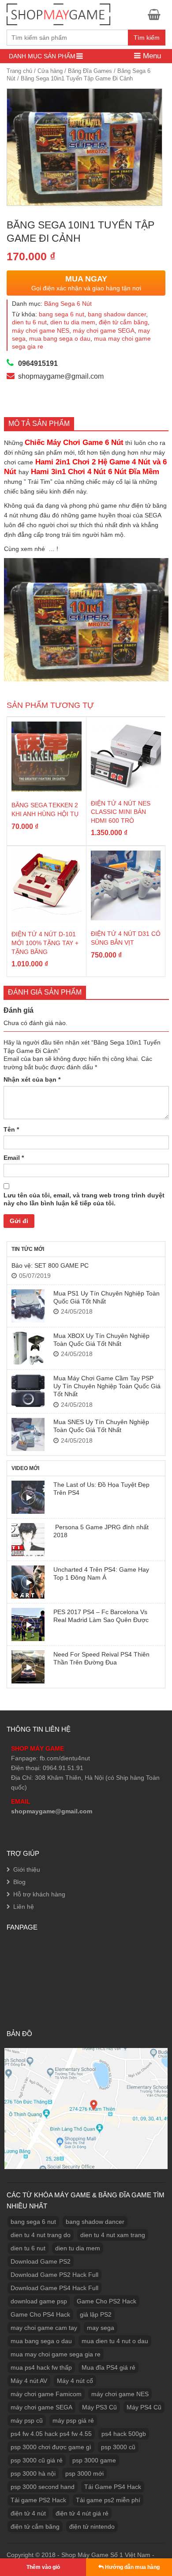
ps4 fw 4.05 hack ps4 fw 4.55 (51, 2434)
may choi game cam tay (44, 2328)
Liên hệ (24, 1907)
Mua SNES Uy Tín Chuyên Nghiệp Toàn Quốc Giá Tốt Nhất (101, 1426)
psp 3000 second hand (43, 2487)
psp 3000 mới (84, 2473)
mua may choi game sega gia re (56, 2354)
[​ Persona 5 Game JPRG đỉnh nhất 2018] (28, 1540)
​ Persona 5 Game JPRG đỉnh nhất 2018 (101, 1531)
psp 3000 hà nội (33, 2473)
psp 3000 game (94, 2460)
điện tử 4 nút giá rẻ (82, 2513)
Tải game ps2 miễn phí (108, 2500)
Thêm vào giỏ (43, 2567)
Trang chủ (19, 71)
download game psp (39, 2301)
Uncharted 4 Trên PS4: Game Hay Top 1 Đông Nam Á (101, 1573)
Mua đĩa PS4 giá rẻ (108, 2367)
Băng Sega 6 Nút (68, 304)
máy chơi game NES (41, 331)
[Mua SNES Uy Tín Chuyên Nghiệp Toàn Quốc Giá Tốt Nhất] (28, 1434)
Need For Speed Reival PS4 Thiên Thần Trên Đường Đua (101, 1658)
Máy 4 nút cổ (75, 2381)
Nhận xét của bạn (32, 1079)
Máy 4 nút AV (29, 2381)
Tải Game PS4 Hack (113, 2487)
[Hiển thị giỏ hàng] (157, 14)
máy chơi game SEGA (104, 331)
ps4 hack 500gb (124, 2434)
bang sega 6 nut (62, 314)
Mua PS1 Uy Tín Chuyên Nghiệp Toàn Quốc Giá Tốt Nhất (107, 1297)
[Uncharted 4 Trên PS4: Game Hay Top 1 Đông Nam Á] (28, 1582)
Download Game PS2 (41, 2261)
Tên (11, 1129)
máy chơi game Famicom (46, 2394)
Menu (151, 56)
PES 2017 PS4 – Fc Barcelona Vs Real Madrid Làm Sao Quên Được (101, 1616)
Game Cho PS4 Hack (40, 2314)
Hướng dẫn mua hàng (132, 2567)
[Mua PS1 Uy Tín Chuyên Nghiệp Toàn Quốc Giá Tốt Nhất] (28, 1306)
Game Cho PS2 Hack (107, 2301)
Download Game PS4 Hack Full (54, 2288)
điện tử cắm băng (123, 322)
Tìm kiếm (147, 38)
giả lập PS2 (96, 2314)
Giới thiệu (27, 1869)
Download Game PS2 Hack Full (54, 2275)
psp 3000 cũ (118, 2447)
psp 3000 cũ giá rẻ (37, 2460)
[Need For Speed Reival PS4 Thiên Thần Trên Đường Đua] (28, 1667)
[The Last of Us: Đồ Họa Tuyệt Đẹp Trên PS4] (28, 1497)
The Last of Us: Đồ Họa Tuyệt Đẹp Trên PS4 (101, 1489)
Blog (19, 1882)
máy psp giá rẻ (73, 2420)
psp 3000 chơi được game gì (51, 2447)
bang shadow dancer (117, 314)
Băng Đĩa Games (90, 71)
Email (14, 1158)
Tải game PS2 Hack (38, 2500)
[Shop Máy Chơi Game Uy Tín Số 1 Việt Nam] (58, 13)
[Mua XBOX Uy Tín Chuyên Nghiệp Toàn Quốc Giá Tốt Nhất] (28, 1348)
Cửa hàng (50, 71)
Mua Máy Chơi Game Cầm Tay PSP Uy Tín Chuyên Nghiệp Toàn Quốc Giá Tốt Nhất (107, 1386)
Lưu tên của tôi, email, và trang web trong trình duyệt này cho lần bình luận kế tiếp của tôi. (84, 1199)
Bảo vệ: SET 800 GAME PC (50, 1265)
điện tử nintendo (92, 2527)
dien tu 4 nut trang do (41, 2235)
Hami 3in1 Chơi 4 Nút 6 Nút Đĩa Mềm (95, 472)
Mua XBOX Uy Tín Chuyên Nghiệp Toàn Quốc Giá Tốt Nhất (101, 1340)
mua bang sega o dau (60, 338)
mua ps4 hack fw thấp (41, 2367)
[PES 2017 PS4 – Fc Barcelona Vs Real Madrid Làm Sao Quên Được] (28, 1624)
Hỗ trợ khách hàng (39, 1894)
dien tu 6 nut (29, 322)
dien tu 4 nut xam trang (113, 2235)
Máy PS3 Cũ (99, 2407)
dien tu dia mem (73, 322)
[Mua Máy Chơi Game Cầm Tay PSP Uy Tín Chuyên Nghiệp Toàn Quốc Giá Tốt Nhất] (28, 1391)
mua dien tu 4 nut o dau (115, 2341)
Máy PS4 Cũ (144, 2407)
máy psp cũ (27, 2420)
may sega (101, 2328)
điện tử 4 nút (28, 2513)
